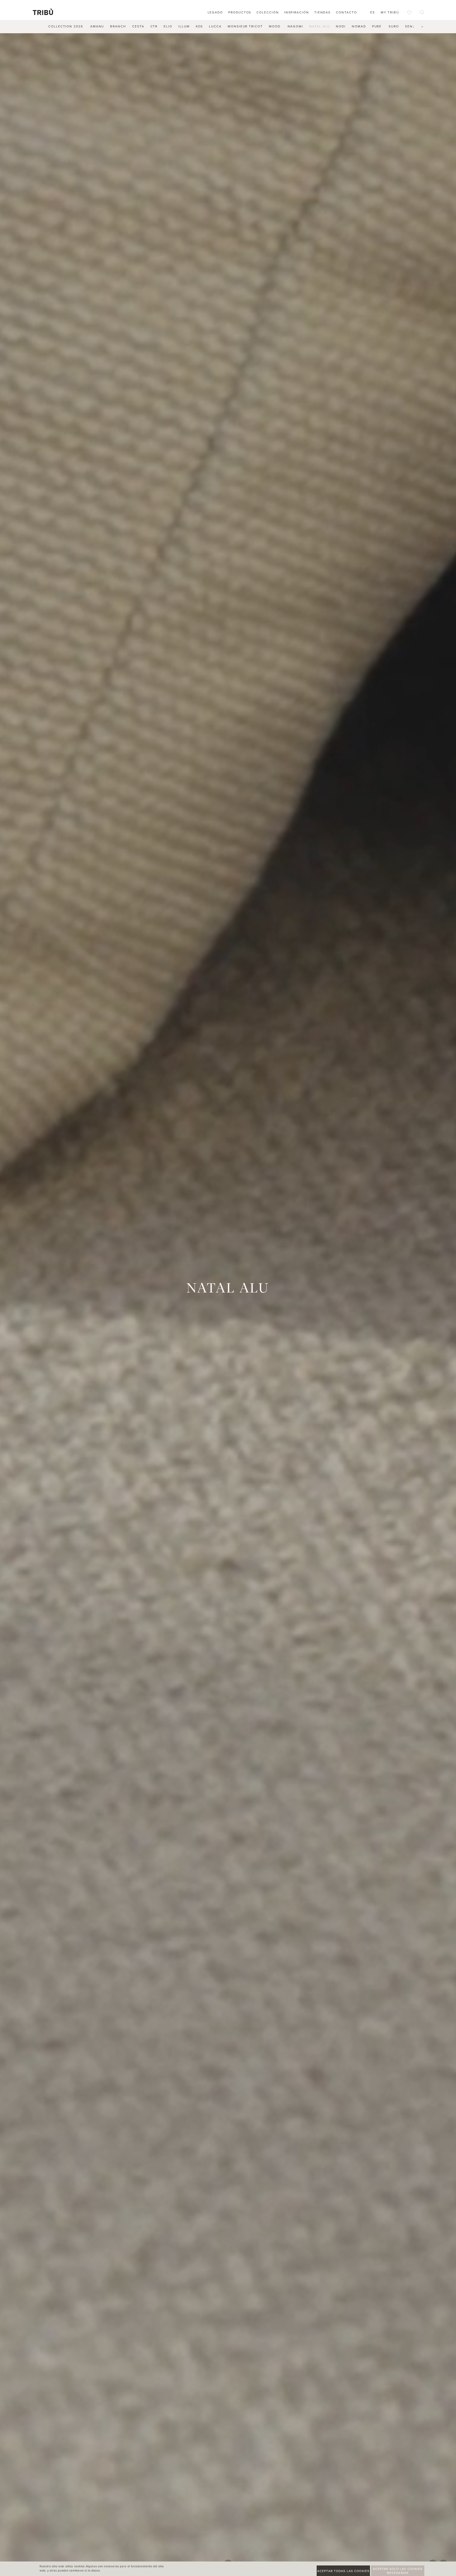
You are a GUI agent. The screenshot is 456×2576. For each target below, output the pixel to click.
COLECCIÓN (268, 12)
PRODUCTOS (240, 12)
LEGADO (215, 12)
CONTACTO (346, 12)
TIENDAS (322, 12)
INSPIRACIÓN (297, 12)
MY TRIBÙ (390, 12)
